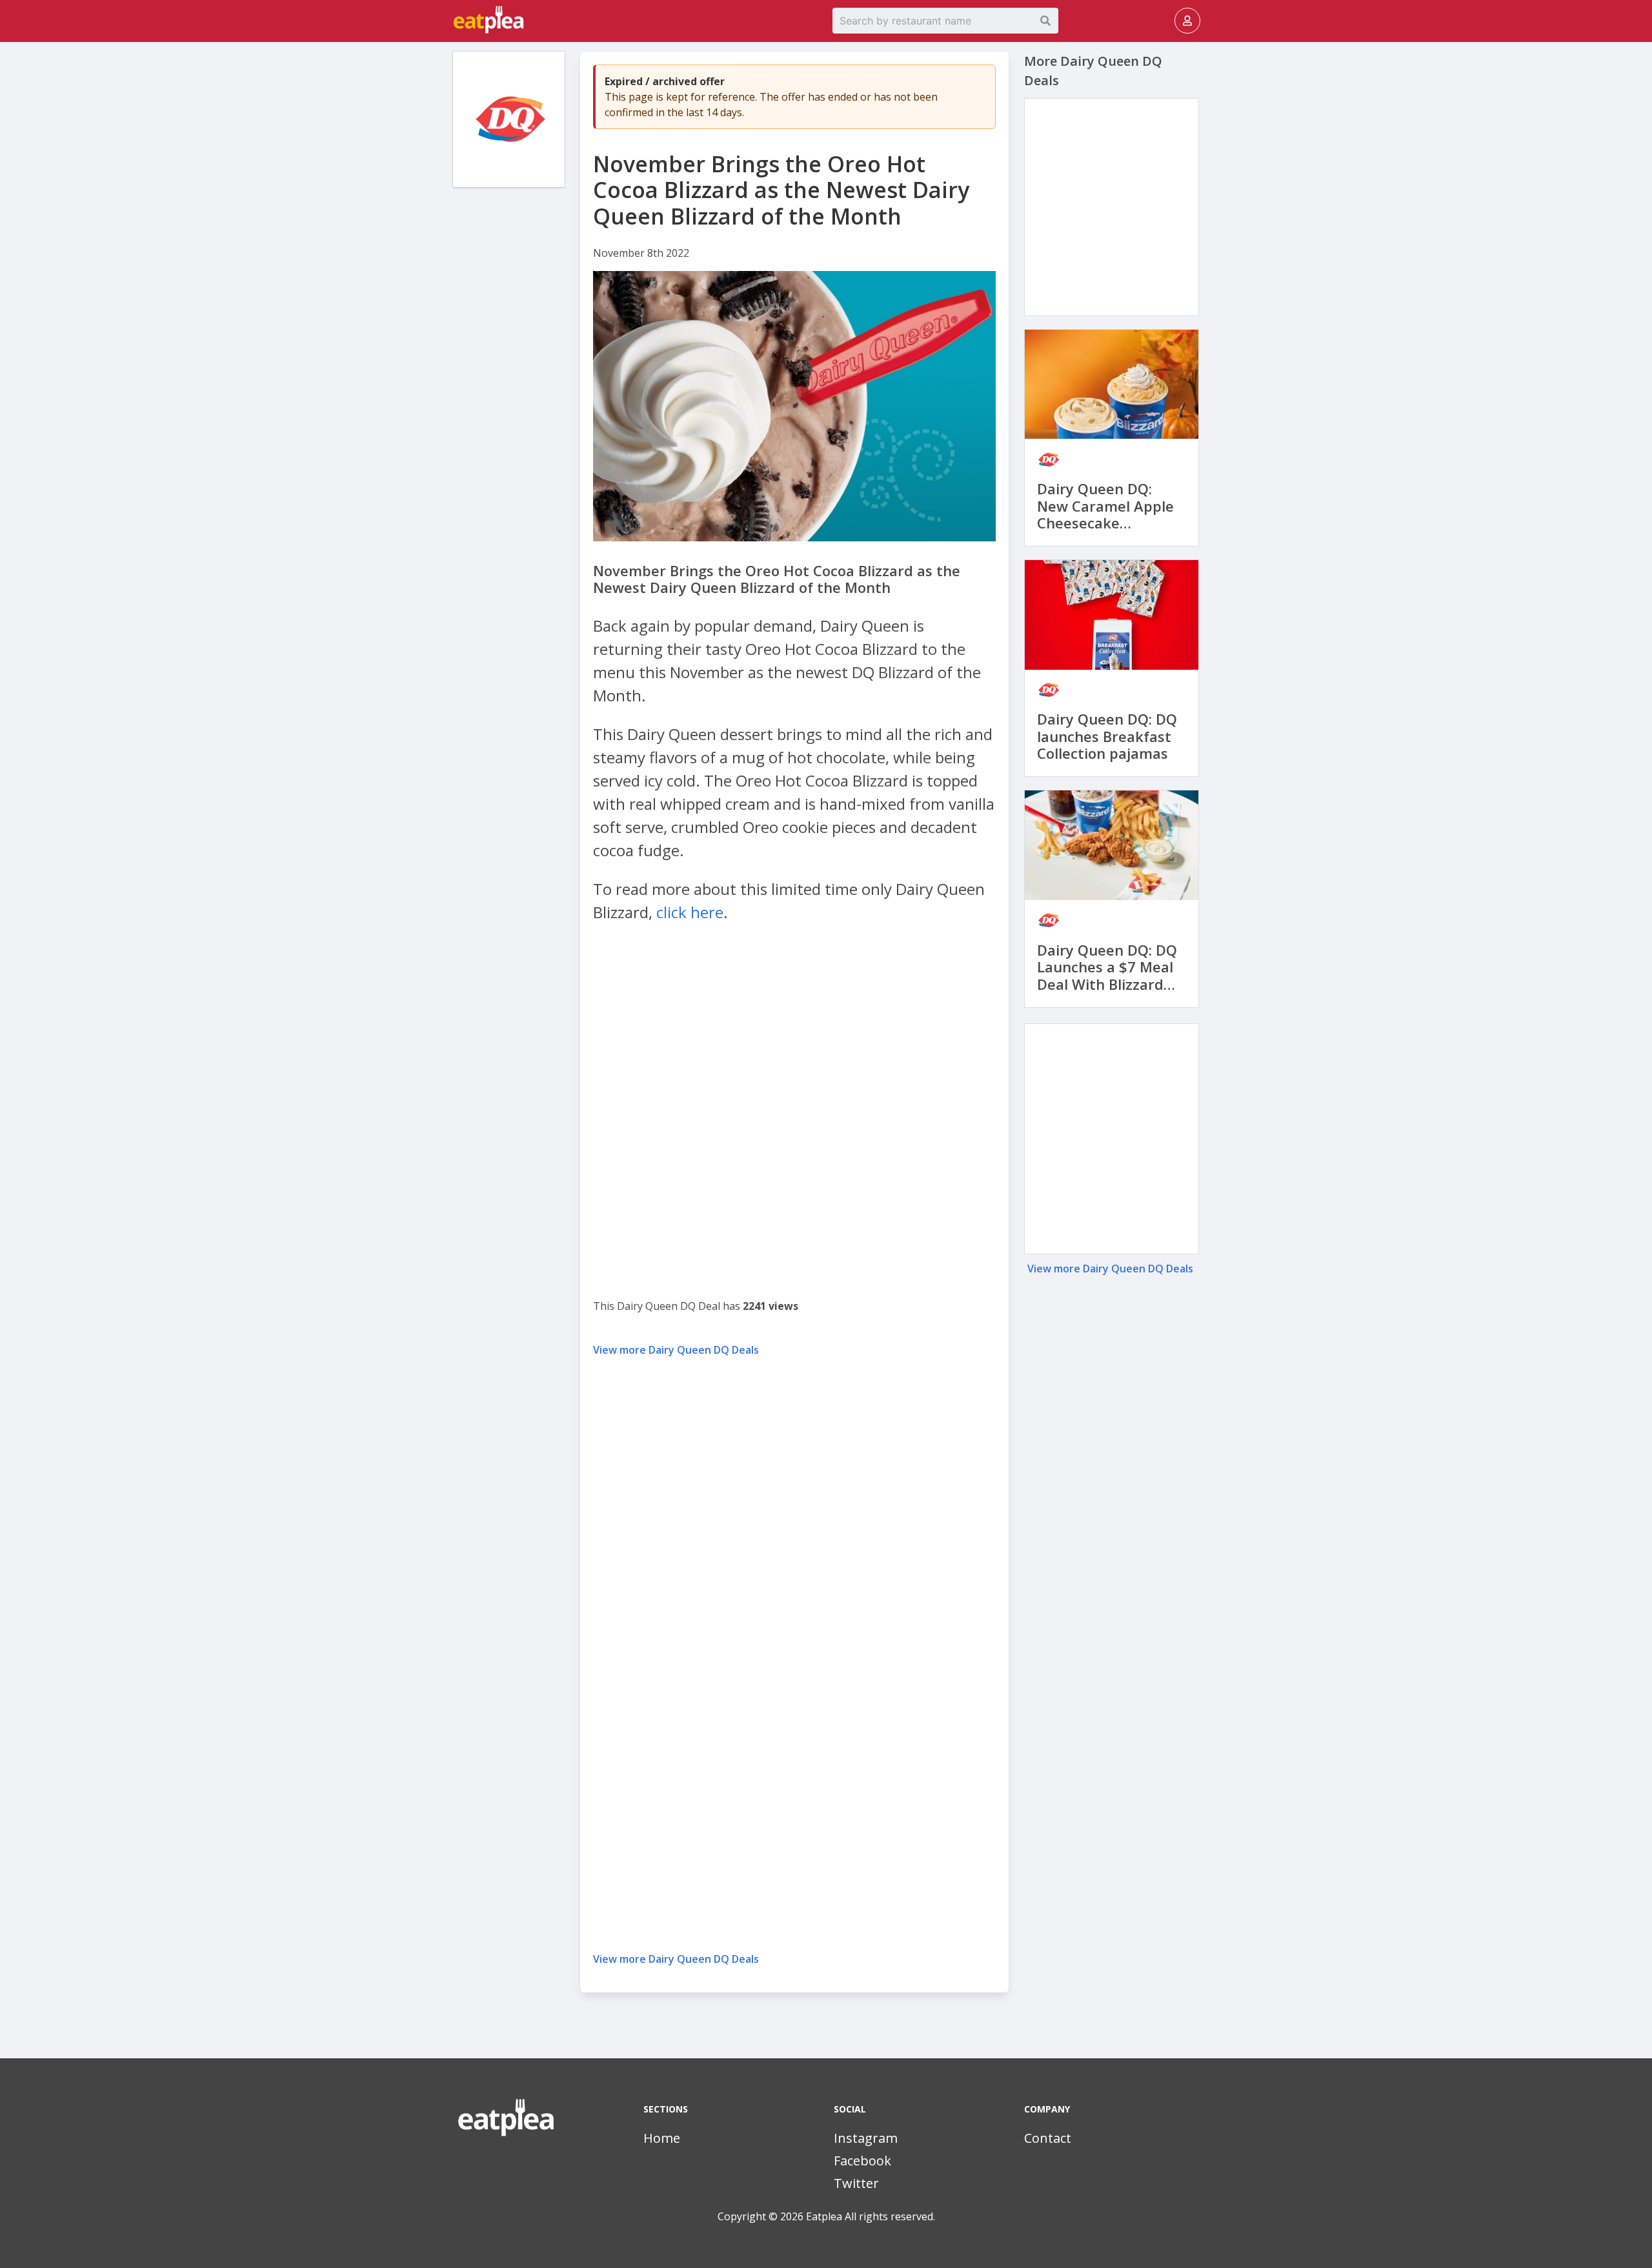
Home (662, 2138)
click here (690, 912)
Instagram (866, 2138)
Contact (1048, 2138)
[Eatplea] (454, 21)
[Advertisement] (509, 394)
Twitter (856, 2183)
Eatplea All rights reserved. (871, 2216)
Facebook (862, 2161)
